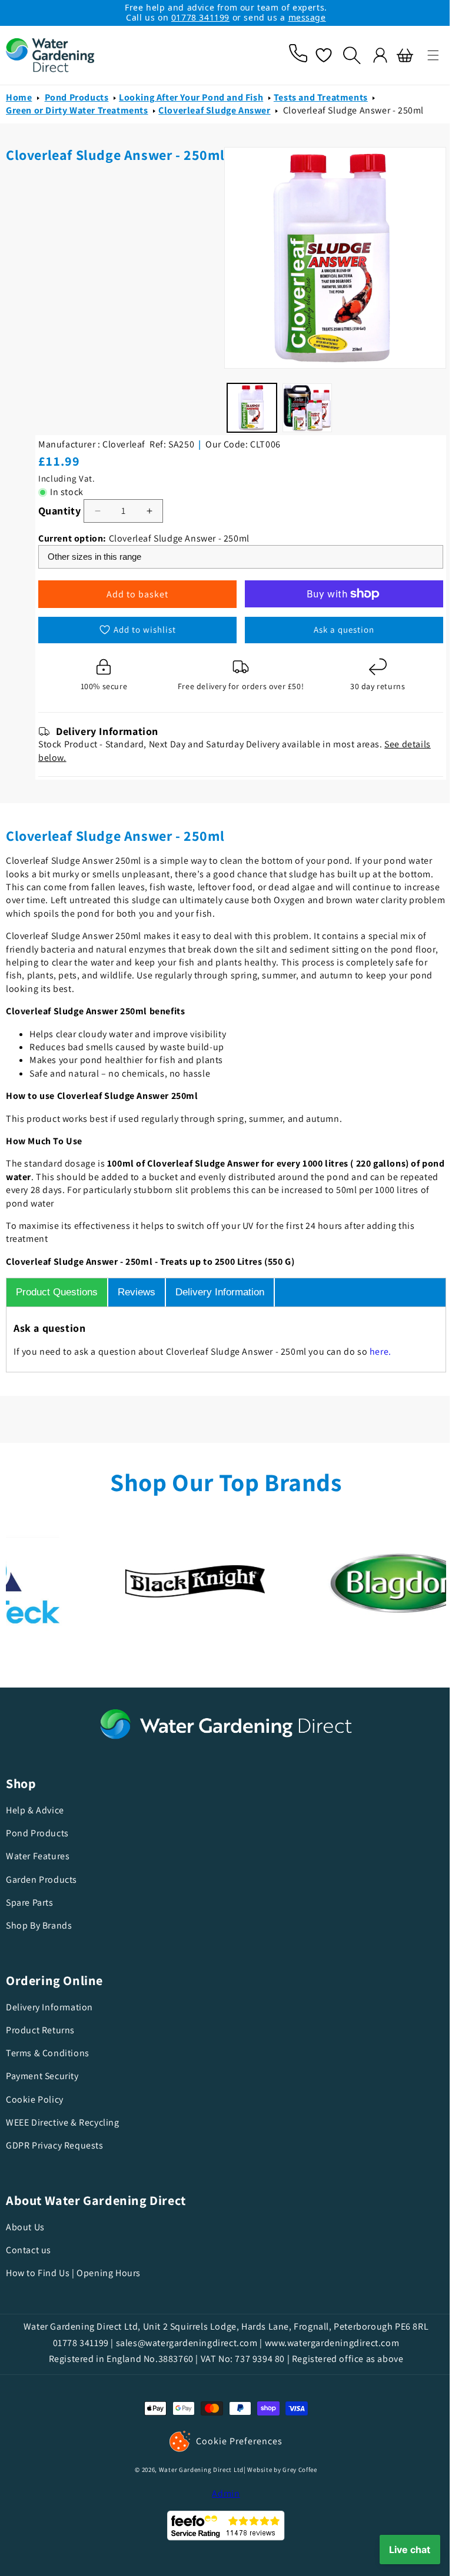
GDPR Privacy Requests (55, 2145)
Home (19, 314)
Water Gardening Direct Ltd (197, 2470)
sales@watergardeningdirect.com (182, 2342)
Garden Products (41, 1879)
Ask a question (390, 606)
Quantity (275, 474)
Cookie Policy (35, 2099)
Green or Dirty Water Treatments (77, 327)
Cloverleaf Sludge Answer (214, 327)
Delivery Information (220, 1292)
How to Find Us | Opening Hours (73, 2273)
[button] (424, 55)
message (307, 17)
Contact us (29, 2250)
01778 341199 (200, 17)
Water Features (38, 1856)
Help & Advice (35, 1810)
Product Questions (57, 1292)
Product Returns (40, 2030)
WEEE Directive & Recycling (63, 2122)
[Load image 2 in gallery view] (86, 639)
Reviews (137, 1292)
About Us (25, 2227)
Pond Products (77, 314)
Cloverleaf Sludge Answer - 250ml (353, 327)
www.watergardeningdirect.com (328, 2342)
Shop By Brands (39, 1925)
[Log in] (371, 55)
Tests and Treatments (321, 314)
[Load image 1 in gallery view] (33, 639)
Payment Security (42, 2076)
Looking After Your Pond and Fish (191, 314)
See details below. (320, 758)
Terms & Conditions (48, 2053)
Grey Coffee (296, 2470)
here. (380, 1352)
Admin (222, 2493)
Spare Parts (30, 1902)
